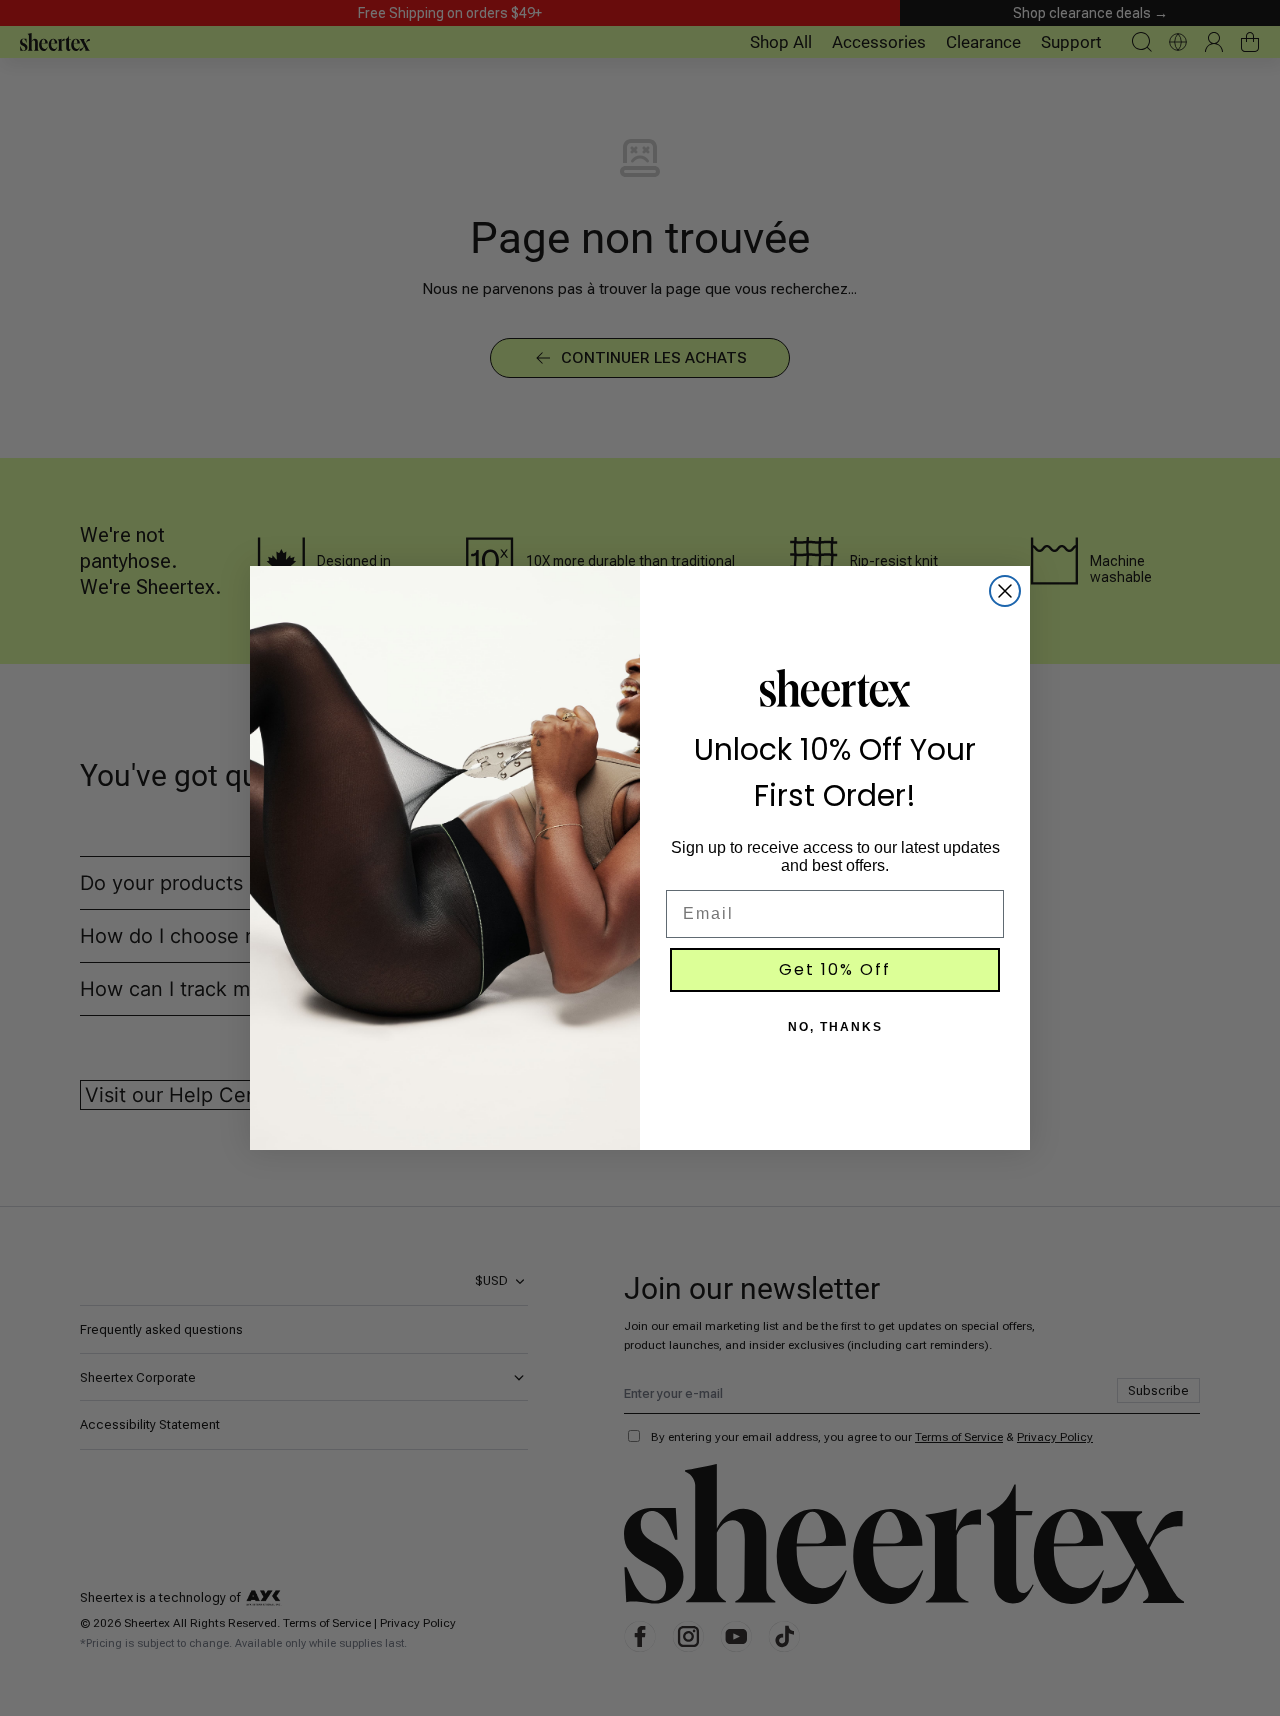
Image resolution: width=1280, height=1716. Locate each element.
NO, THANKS (835, 1027)
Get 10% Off (835, 969)
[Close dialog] (1005, 591)
